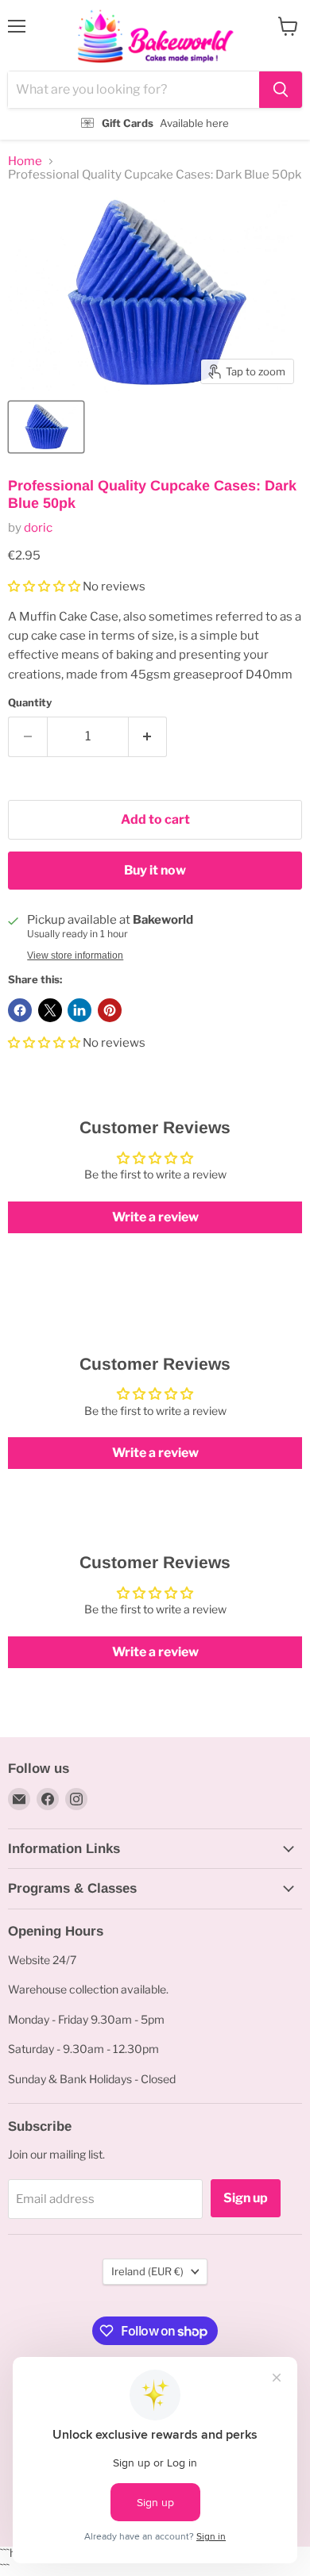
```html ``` (151, 70)
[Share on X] (50, 1010)
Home (25, 161)
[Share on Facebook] (20, 1010)
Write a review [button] (155, 1217)
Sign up (246, 2198)
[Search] (281, 90)
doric (38, 528)
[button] (45, 586)
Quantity (30, 703)
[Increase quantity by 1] (148, 736)
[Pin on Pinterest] (110, 1010)
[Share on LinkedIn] (79, 1010)
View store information (75, 955)
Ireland (147, 2271)
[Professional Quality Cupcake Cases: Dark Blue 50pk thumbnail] (46, 427)
